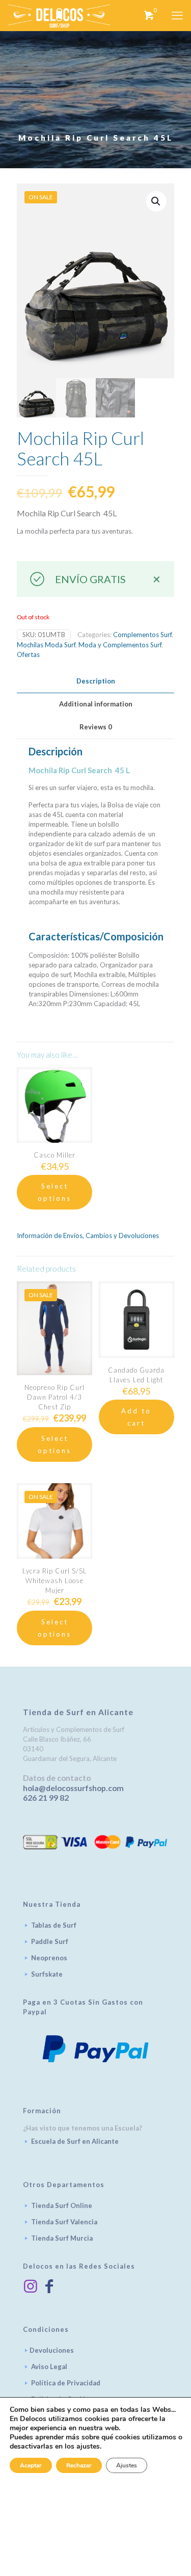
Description (96, 681)
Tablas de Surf (54, 1925)
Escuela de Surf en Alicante (75, 2141)
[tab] (95, 681)
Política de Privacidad (66, 2383)
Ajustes (127, 2465)
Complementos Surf (142, 635)
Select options (54, 1192)
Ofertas (28, 654)
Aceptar (31, 2465)
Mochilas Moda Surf (46, 645)
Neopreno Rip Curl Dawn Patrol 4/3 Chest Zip (54, 1397)
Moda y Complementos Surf (120, 645)
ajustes (88, 2447)
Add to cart (136, 1417)
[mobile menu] (177, 15)
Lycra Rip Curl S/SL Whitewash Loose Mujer (55, 1581)
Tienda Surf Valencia (64, 2222)
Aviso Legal (49, 2367)
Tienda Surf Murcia (62, 2238)
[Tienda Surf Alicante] (59, 15)
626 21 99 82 (46, 1798)
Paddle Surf (50, 1941)
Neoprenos (49, 1958)
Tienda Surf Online (62, 2205)
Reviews (96, 727)
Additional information (96, 704)
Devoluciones (52, 2350)
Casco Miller (54, 1155)
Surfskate (47, 1974)
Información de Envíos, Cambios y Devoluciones (88, 1236)
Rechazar (79, 2465)
